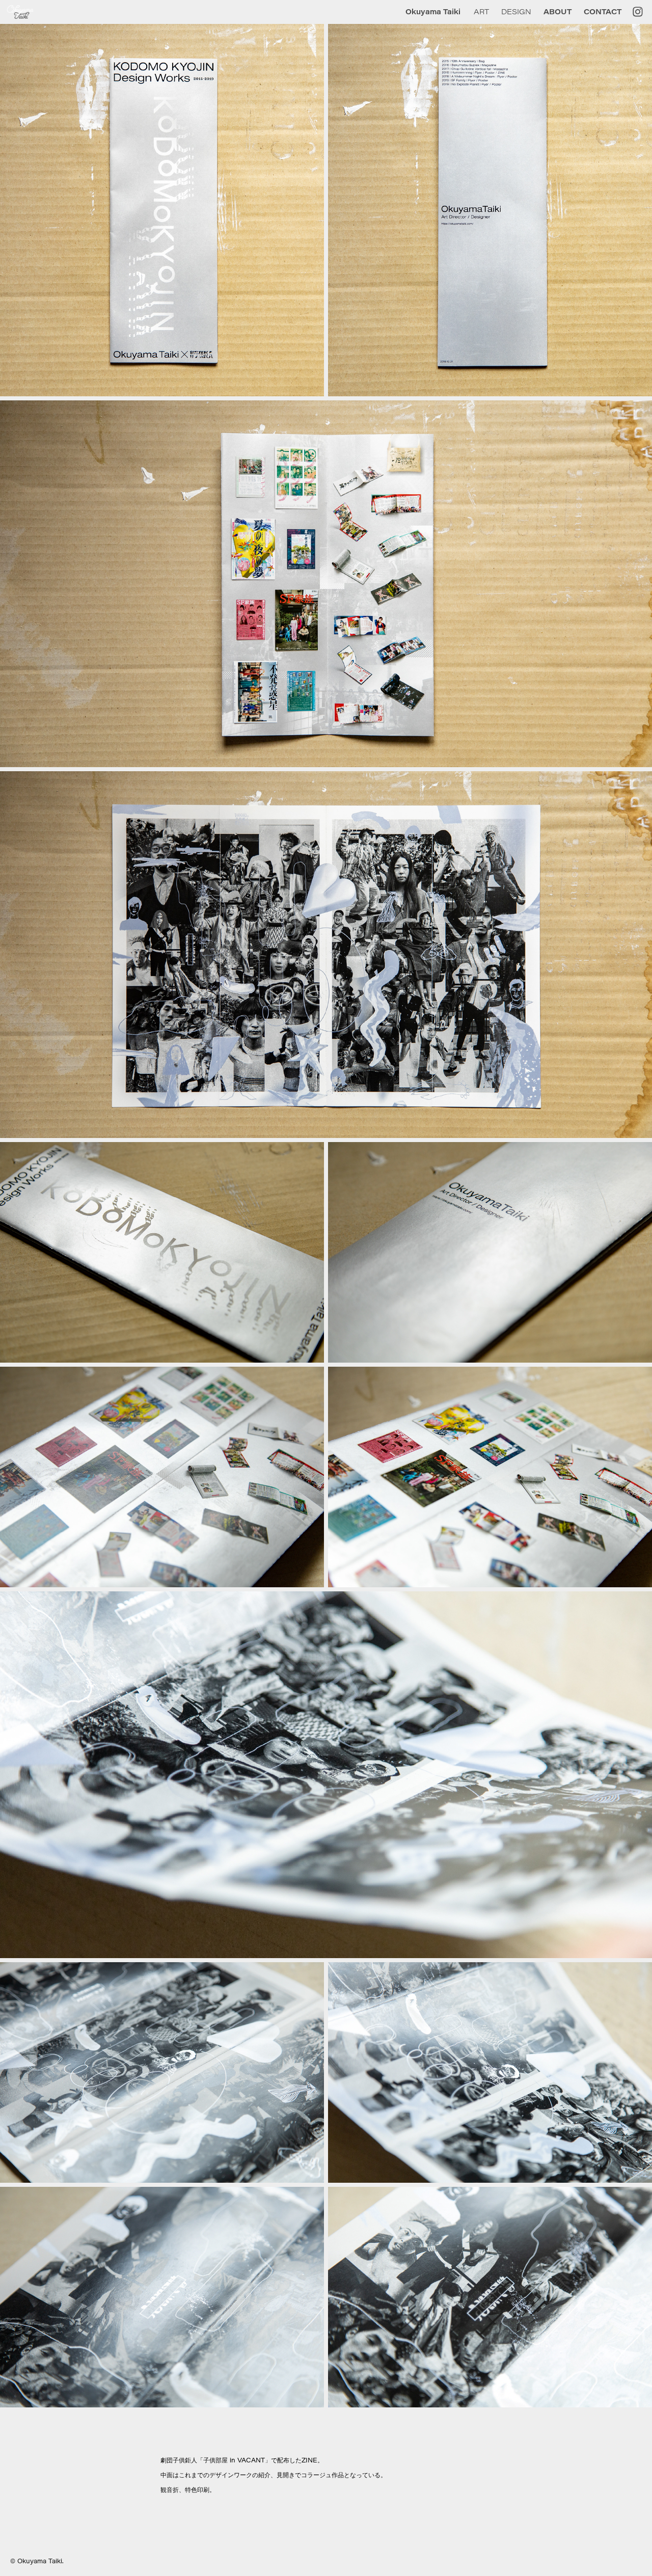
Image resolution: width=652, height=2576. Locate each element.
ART (481, 11)
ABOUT (558, 11)
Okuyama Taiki (433, 11)
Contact (603, 11)
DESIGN (516, 11)
